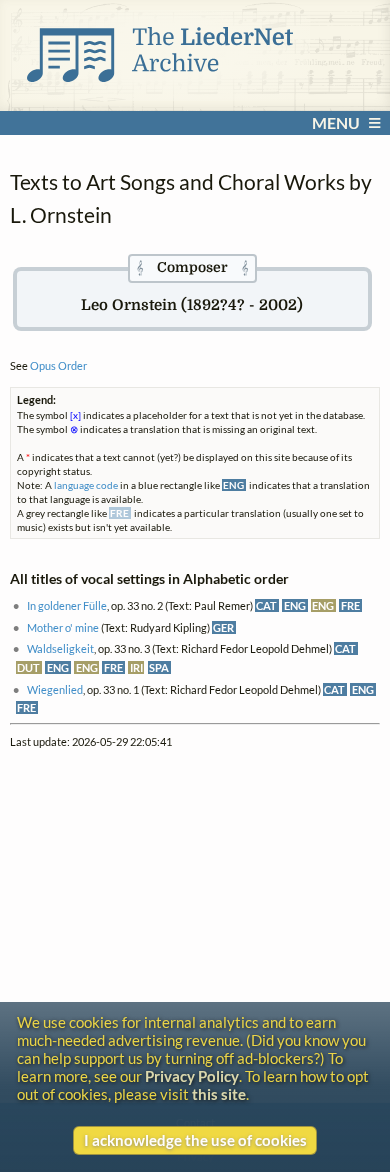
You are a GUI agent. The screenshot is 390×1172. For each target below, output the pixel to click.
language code (86, 485)
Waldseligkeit (60, 648)
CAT (266, 605)
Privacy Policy (192, 1076)
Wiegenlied (55, 689)
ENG (295, 605)
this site (219, 1094)
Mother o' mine (63, 627)
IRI (136, 667)
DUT (28, 667)
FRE (350, 605)
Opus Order (58, 365)
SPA (159, 667)
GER (223, 627)
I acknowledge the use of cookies (195, 1140)
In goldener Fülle (67, 605)
